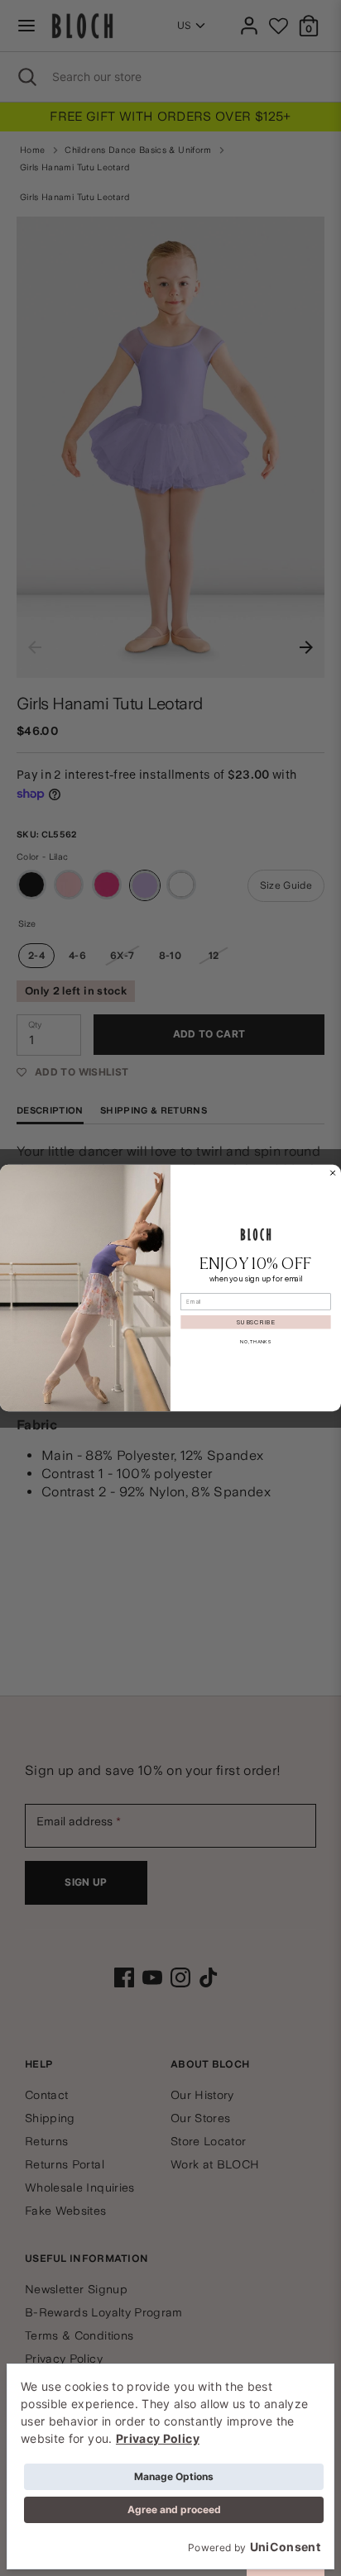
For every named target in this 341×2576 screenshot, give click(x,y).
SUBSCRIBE (255, 1322)
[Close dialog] (333, 1173)
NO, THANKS (255, 1342)
